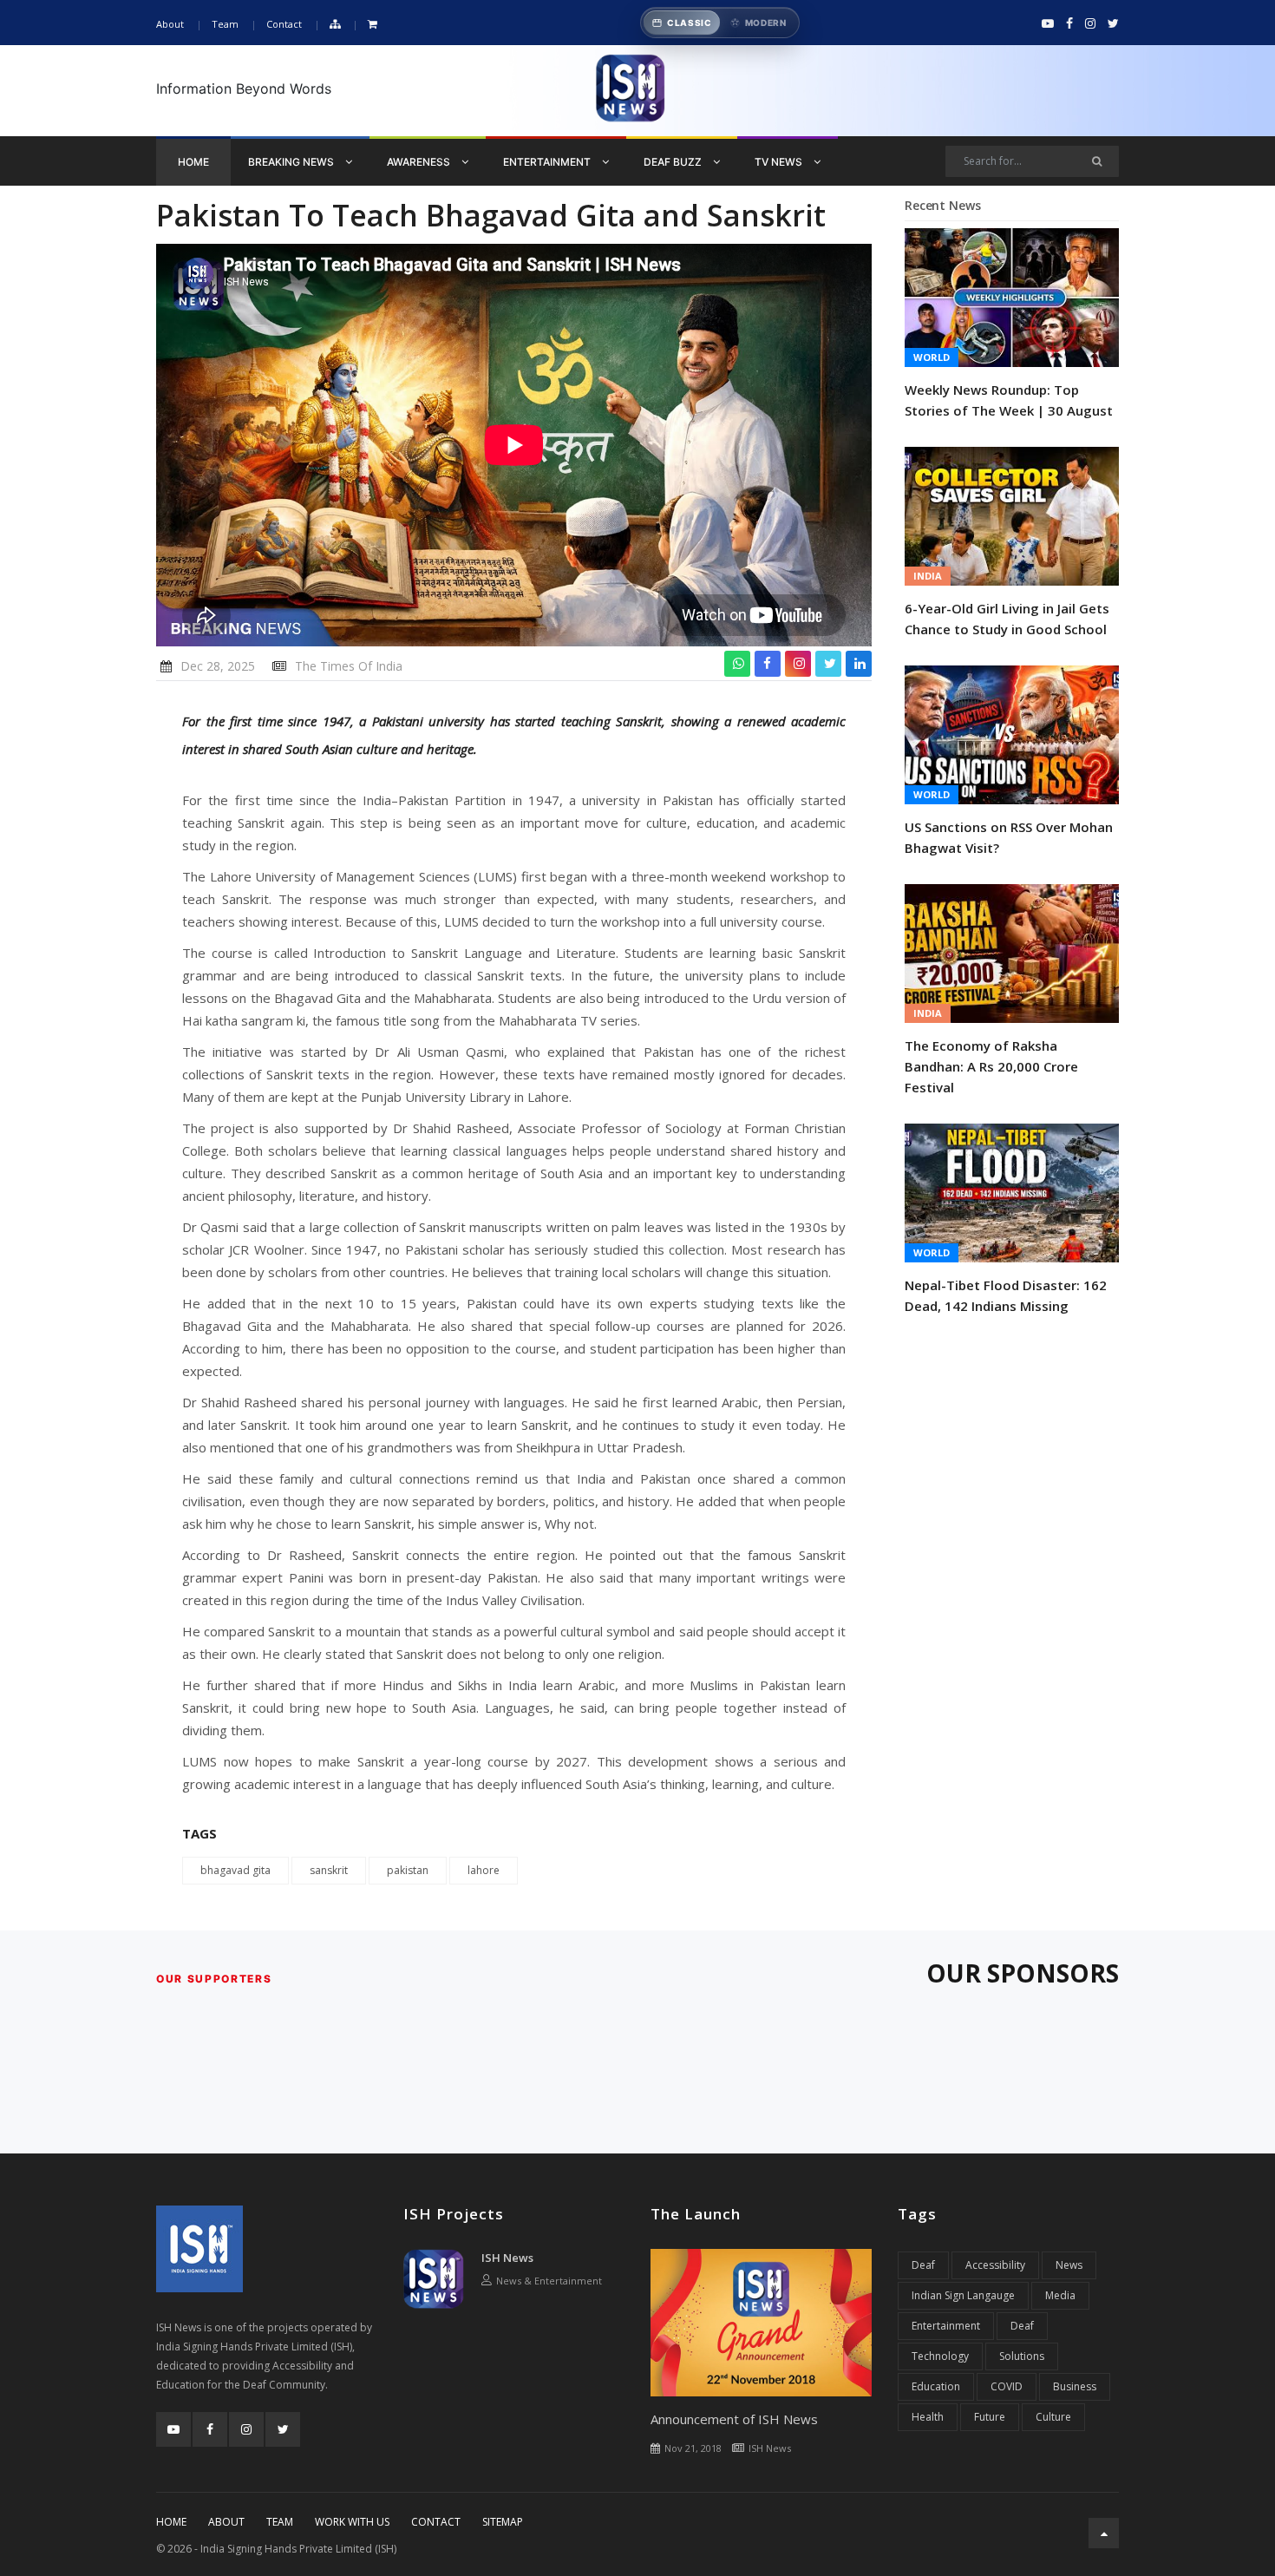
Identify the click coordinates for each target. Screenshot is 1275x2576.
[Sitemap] (335, 25)
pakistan (408, 1870)
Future (990, 2417)
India (928, 576)
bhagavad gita (235, 1870)
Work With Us (352, 2522)
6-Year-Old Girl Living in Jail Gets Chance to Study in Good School (1007, 619)
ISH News (507, 2258)
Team (225, 24)
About (170, 24)
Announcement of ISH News (734, 2419)
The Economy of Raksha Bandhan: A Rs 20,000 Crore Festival (991, 1066)
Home (193, 162)
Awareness (420, 162)
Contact (284, 24)
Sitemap (503, 2522)
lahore (484, 1870)
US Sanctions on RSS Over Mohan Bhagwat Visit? (1009, 837)
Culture (1053, 2417)
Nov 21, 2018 (693, 2448)
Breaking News (292, 162)
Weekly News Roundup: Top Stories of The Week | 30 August (1009, 400)
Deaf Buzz (674, 162)
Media (1060, 2295)
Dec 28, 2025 (218, 666)
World (932, 357)
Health (928, 2417)
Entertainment (548, 162)
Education (936, 2386)
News (1069, 2265)
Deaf (923, 2265)
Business (1075, 2386)
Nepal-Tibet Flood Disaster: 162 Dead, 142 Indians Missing (1006, 1295)
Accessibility (995, 2265)
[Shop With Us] (373, 25)
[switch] (720, 23)
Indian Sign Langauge (963, 2295)
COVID (1007, 2386)
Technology (940, 2356)
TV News (780, 162)
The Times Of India (349, 666)
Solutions (1022, 2356)
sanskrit (329, 1870)
